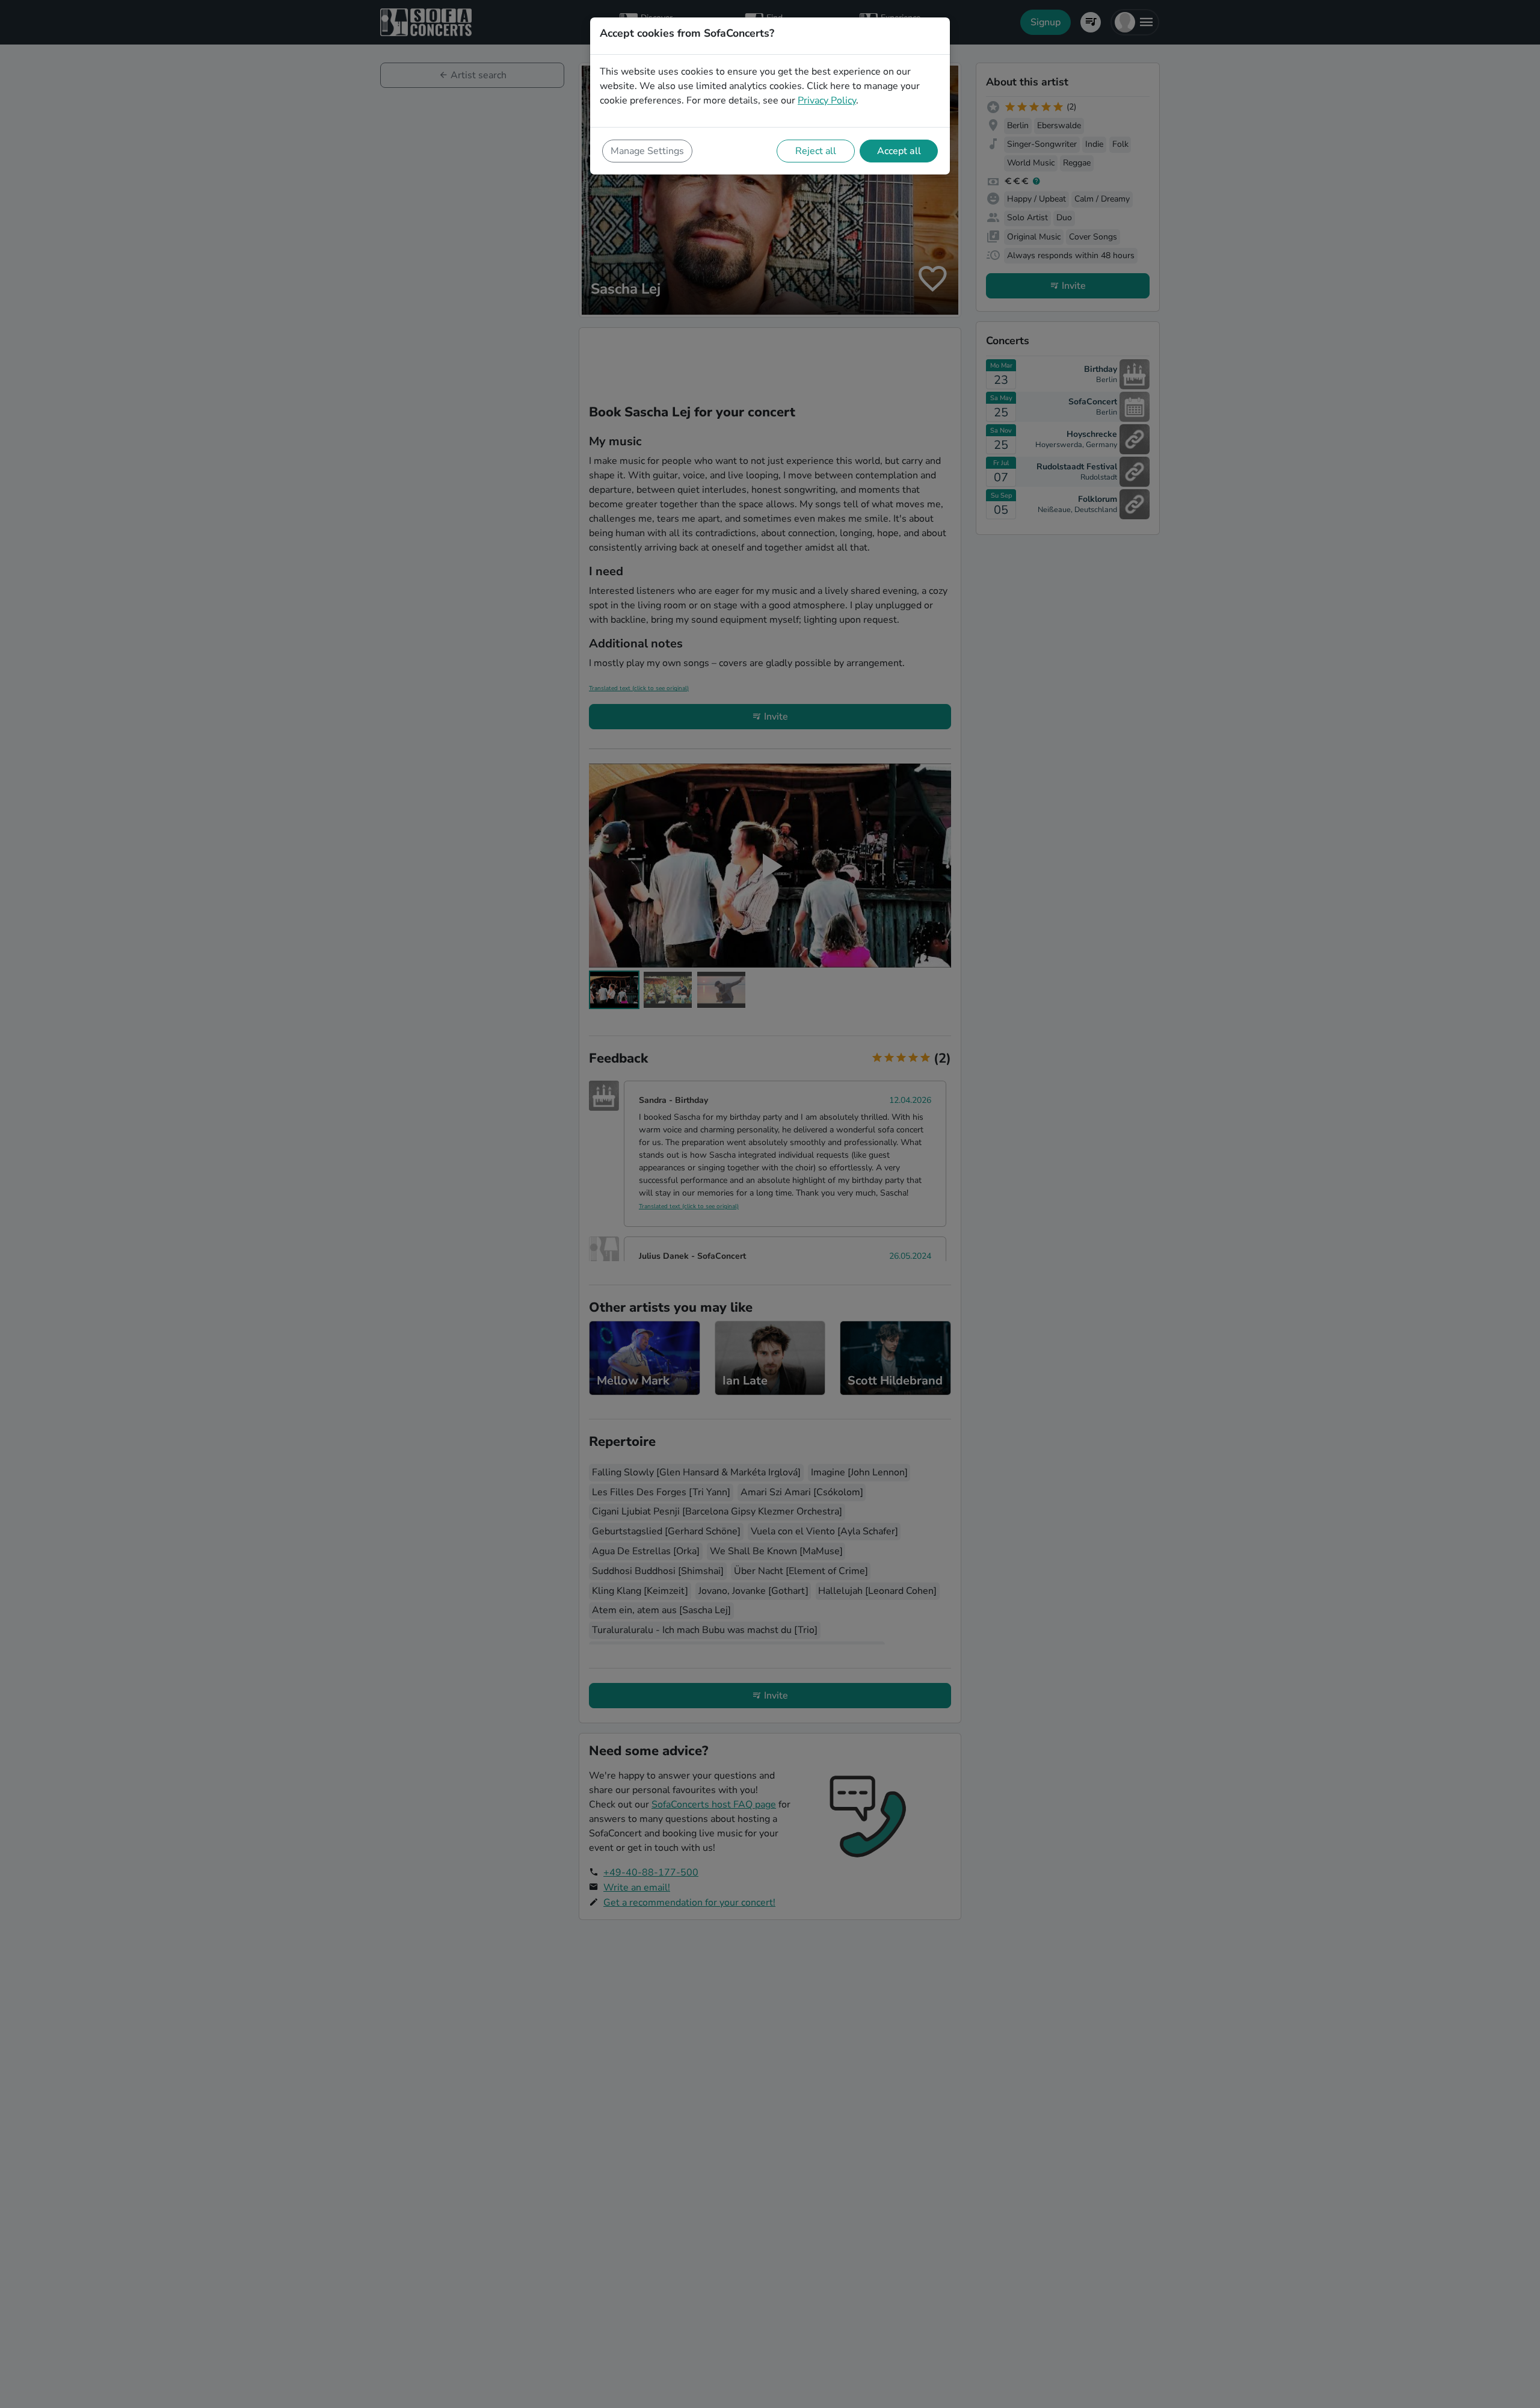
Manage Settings (647, 151)
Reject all (816, 151)
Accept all (899, 151)
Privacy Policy (827, 100)
